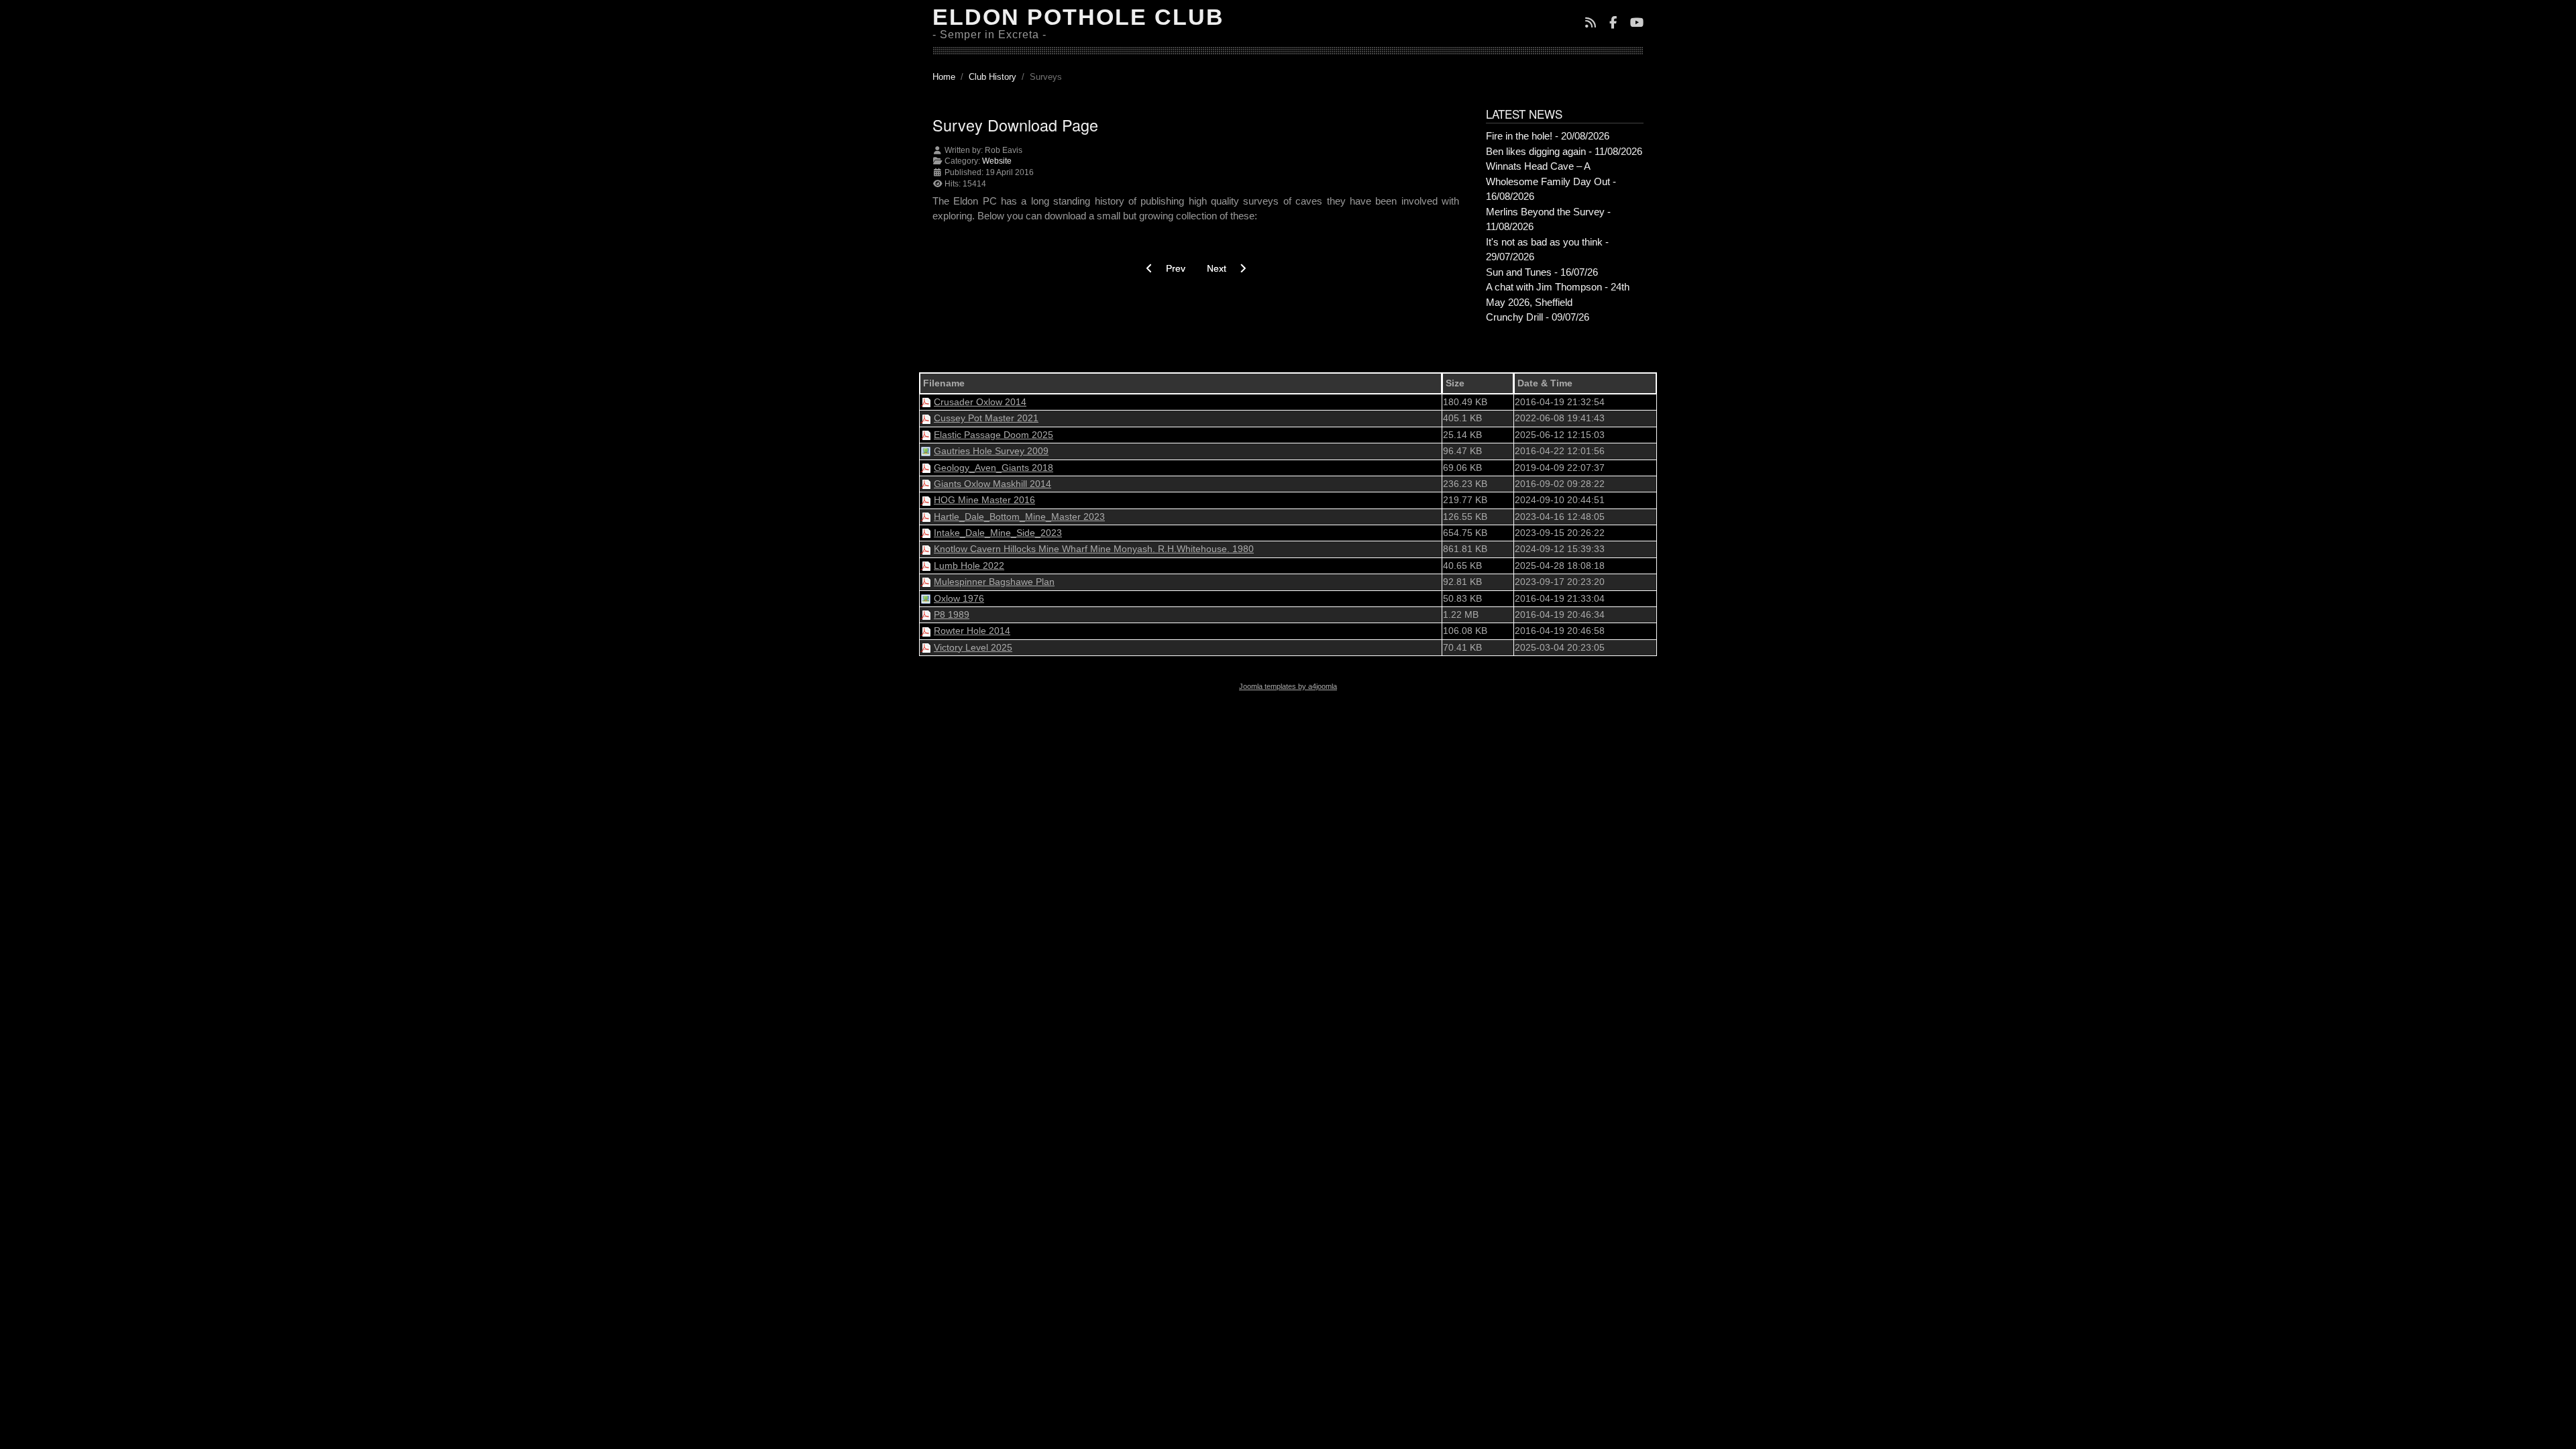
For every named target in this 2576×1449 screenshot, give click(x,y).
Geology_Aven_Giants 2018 (994, 468)
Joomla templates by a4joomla (1288, 686)
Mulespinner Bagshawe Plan (994, 582)
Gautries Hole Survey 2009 (991, 451)
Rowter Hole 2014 (972, 631)
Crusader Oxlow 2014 (980, 402)
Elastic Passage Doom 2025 (994, 435)
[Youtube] (1637, 24)
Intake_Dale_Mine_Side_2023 (998, 533)
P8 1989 (952, 614)
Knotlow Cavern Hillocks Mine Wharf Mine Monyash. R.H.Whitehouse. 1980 (1094, 549)
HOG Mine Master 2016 (984, 500)
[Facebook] (1613, 24)
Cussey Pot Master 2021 (986, 418)
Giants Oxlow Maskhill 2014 (992, 484)
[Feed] (1591, 24)
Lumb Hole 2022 (969, 566)
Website (997, 161)
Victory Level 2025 (973, 647)
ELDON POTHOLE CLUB (1078, 17)
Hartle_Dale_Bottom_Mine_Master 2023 (1019, 517)
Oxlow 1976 (959, 598)
